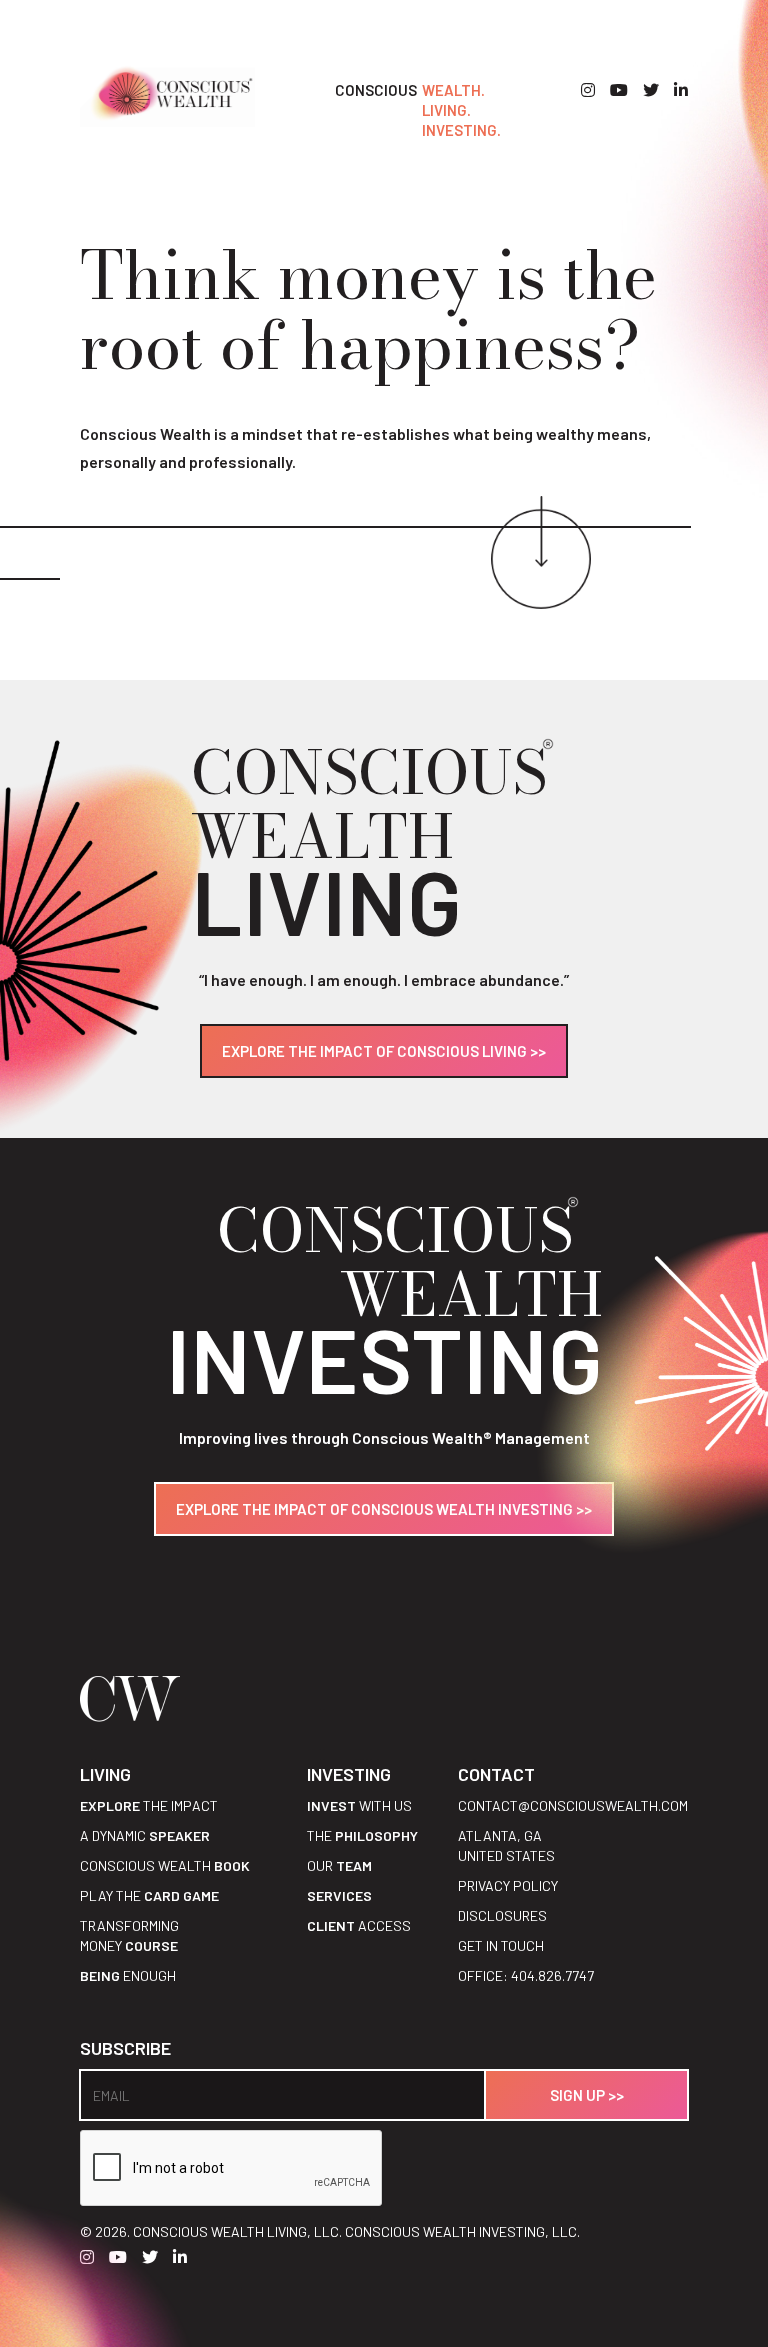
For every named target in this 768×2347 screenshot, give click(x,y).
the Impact (149, 1805)
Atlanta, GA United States (506, 1845)
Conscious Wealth (165, 1865)
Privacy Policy (508, 1885)
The (362, 1835)
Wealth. (453, 90)
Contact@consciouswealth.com (573, 1805)
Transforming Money (129, 1935)
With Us (359, 1805)
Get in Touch (501, 1945)
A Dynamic (145, 1835)
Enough (128, 1975)
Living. (446, 110)
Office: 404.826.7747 (526, 1975)
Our (339, 1865)
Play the (149, 1895)
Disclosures (502, 1915)
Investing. (461, 130)
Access (359, 1925)
